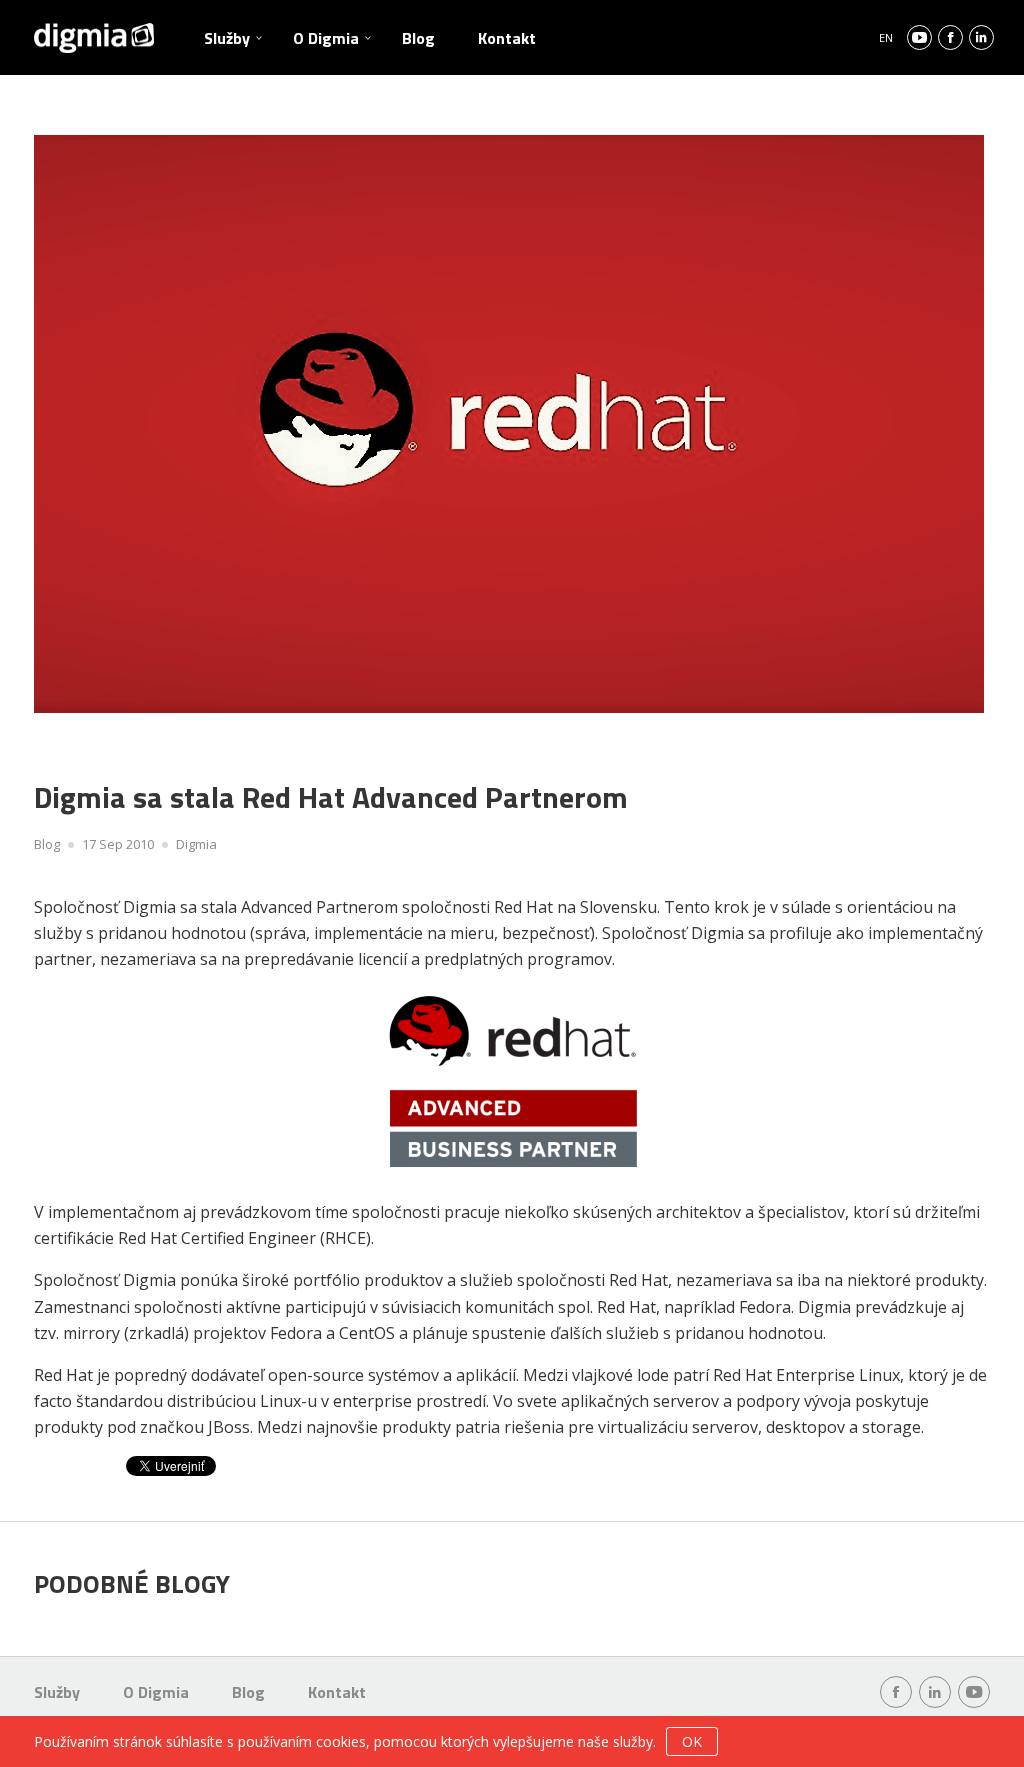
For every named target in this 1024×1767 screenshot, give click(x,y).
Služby (227, 38)
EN (886, 37)
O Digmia (326, 38)
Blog (418, 38)
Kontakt (507, 38)
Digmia (196, 844)
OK (692, 1741)
